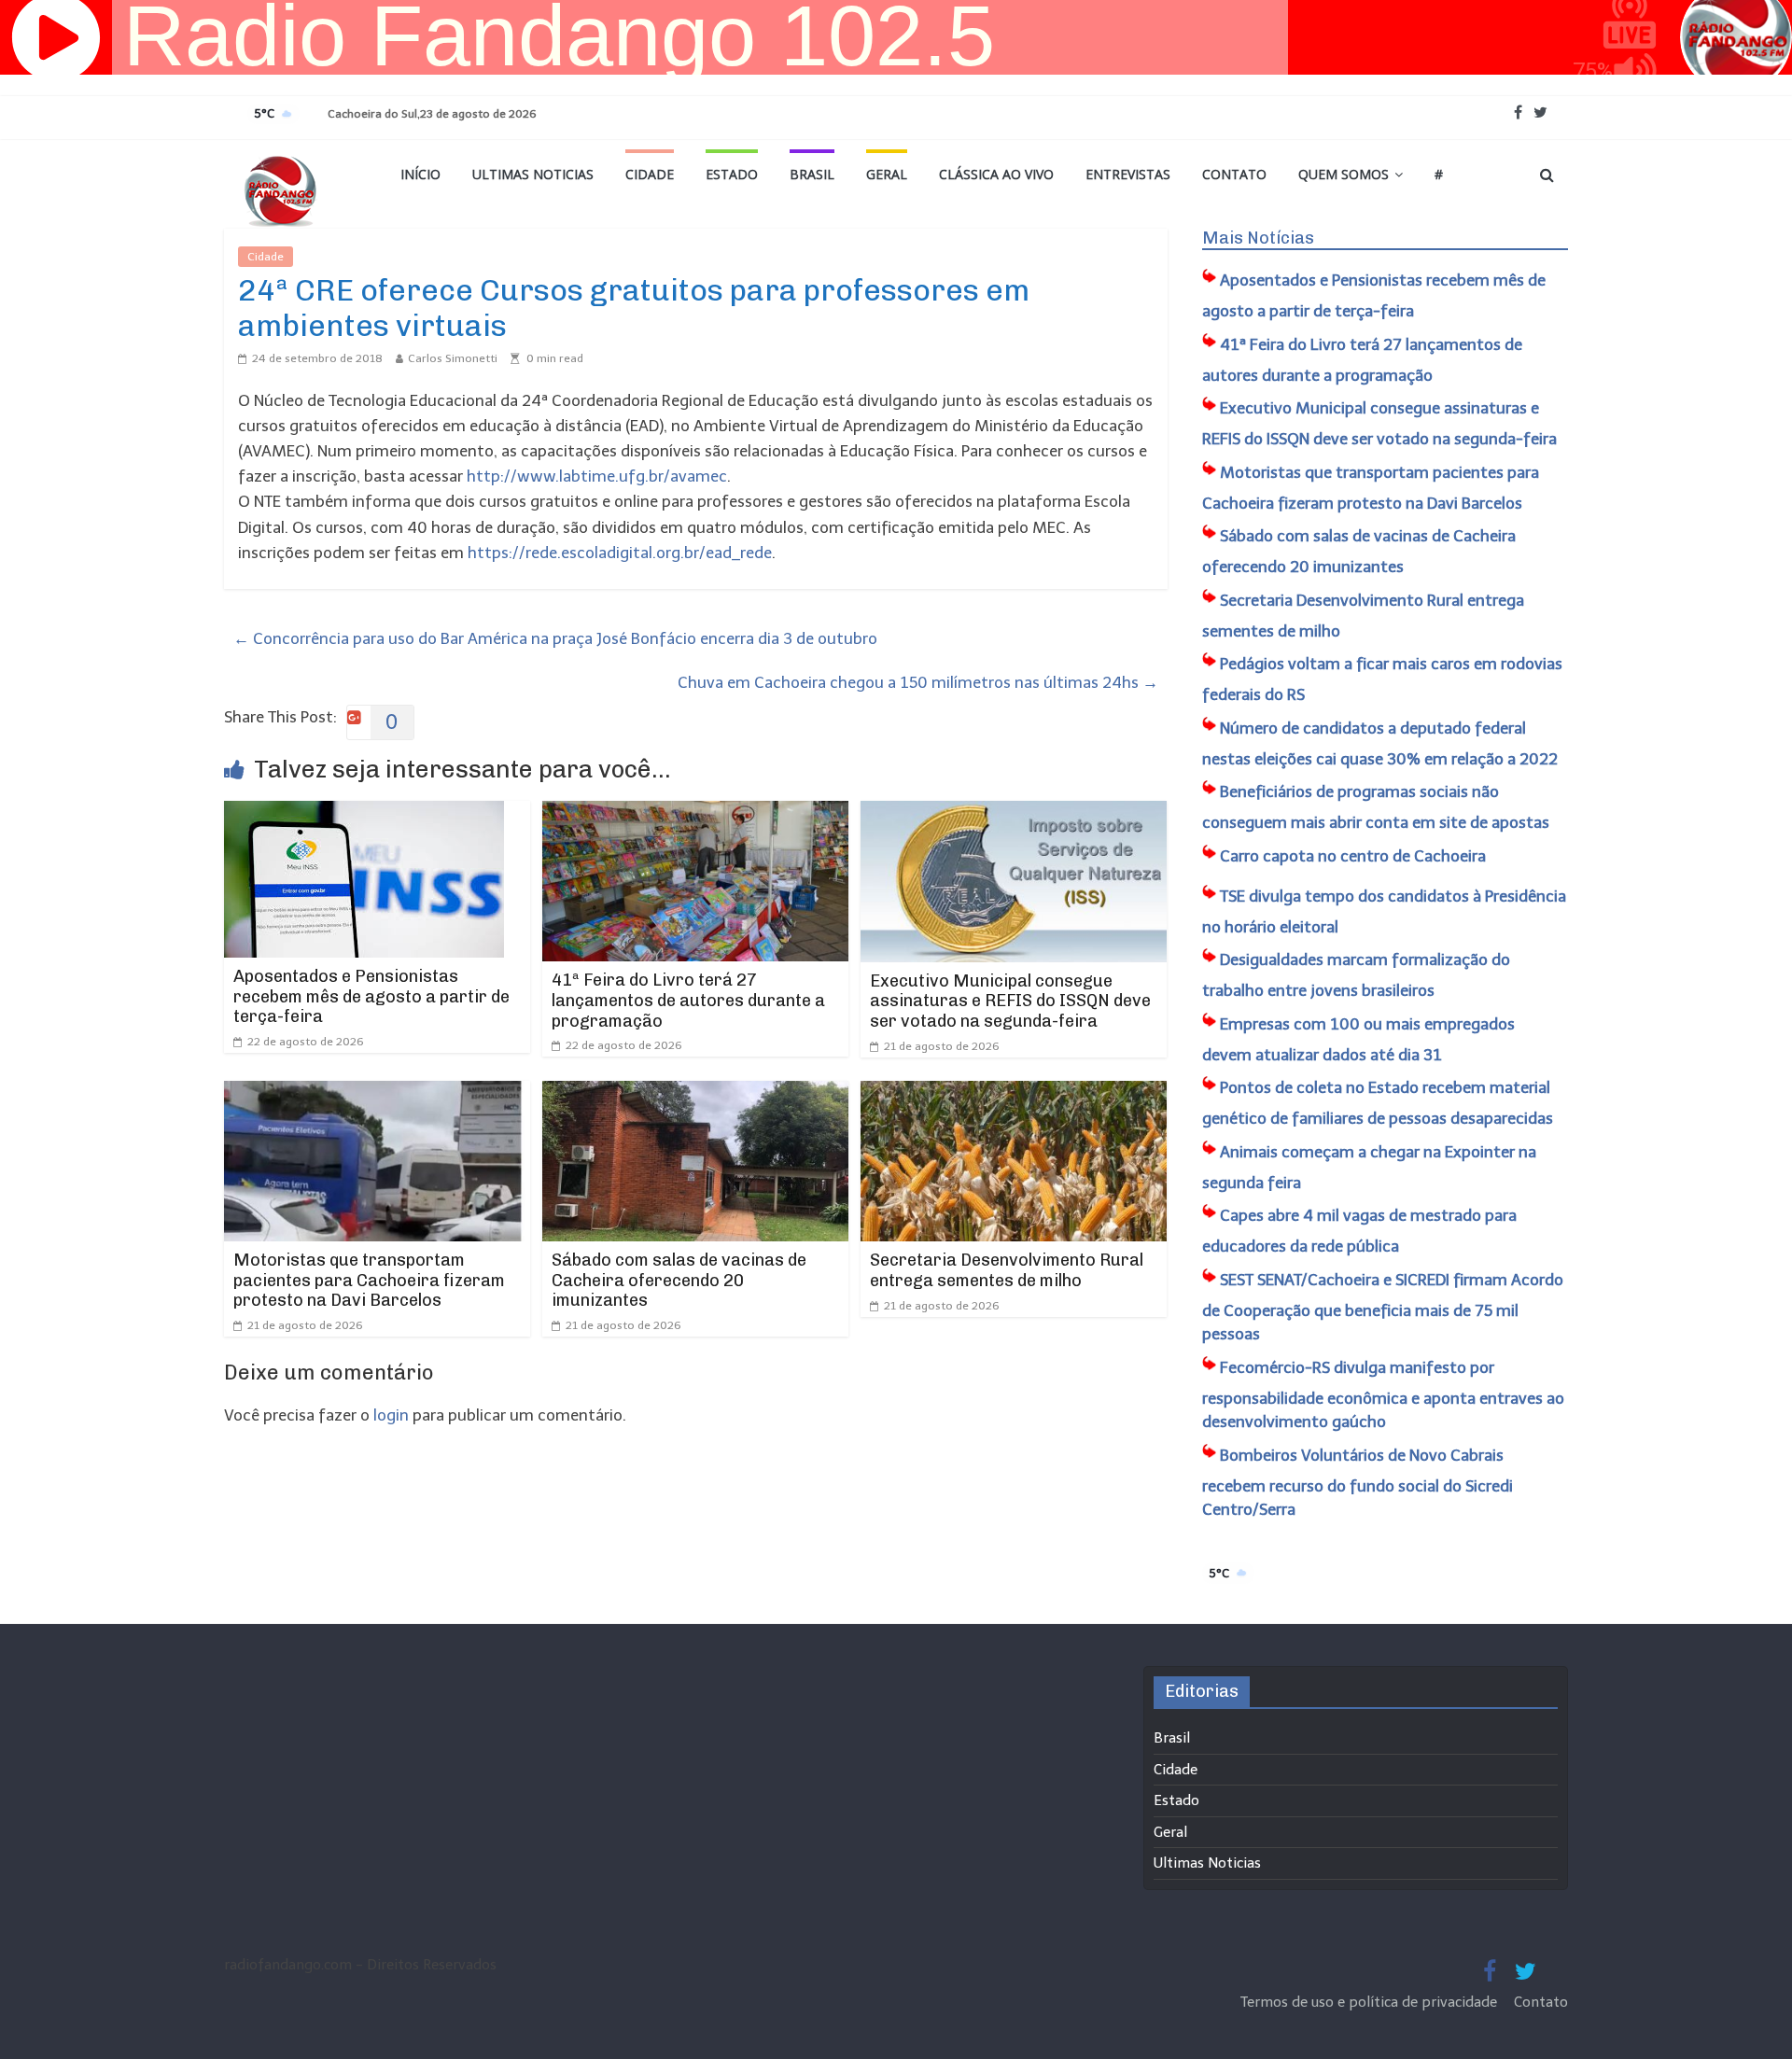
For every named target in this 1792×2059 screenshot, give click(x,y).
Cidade (650, 174)
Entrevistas (1128, 174)
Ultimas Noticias (533, 174)
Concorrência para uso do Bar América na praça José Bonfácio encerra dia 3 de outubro (555, 638)
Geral (887, 174)
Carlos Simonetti (453, 358)
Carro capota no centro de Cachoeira (1353, 856)
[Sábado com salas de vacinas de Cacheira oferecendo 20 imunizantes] (695, 1093)
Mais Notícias (1258, 238)
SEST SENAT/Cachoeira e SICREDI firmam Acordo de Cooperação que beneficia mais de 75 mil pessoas (1383, 1307)
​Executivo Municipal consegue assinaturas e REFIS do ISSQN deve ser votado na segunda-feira (1010, 1001)
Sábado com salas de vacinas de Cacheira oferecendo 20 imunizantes (679, 1280)
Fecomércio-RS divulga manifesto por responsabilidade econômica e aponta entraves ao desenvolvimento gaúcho (1383, 1395)
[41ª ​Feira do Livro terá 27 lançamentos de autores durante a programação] (695, 813)
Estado (732, 174)
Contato (1234, 174)
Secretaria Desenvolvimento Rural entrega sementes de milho (1007, 1270)
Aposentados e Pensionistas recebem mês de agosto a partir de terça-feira (371, 996)
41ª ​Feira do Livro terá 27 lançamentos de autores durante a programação (688, 1000)
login (391, 1415)
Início (420, 174)
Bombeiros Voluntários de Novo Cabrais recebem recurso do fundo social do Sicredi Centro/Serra (1358, 1483)
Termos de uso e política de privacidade (1371, 2002)
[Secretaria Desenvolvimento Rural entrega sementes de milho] (1014, 1093)
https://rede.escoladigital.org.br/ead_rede (620, 553)
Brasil (812, 174)
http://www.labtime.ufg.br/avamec (597, 476)
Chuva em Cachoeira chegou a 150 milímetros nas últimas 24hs (918, 682)
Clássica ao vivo (996, 174)
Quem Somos (1344, 174)
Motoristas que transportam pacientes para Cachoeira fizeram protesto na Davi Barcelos (369, 1280)
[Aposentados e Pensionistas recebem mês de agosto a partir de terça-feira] (364, 813)
